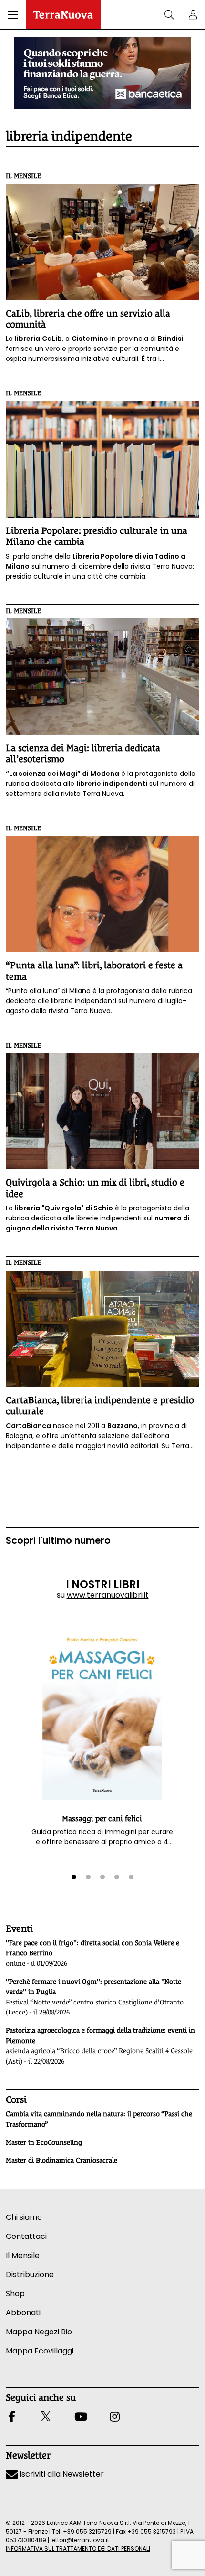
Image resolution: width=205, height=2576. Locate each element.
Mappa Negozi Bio (39, 2332)
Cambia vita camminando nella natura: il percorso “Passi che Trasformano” (99, 2119)
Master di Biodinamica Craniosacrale (61, 2160)
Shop (15, 2294)
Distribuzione (30, 2274)
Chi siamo (24, 2217)
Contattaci (26, 2236)
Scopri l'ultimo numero (58, 1541)
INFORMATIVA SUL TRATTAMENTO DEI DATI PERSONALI (78, 2549)
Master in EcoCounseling (44, 2142)
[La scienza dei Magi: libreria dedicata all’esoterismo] (102, 677)
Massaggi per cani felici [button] (102, 1818)
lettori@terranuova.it (80, 2540)
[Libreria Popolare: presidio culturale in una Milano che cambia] (102, 459)
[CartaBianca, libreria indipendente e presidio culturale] (102, 1329)
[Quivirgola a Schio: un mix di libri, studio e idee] (102, 1112)
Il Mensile (23, 176)
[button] (13, 15)
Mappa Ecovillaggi (40, 2351)
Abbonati (23, 2313)
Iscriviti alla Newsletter (61, 2474)
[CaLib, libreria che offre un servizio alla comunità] (102, 242)
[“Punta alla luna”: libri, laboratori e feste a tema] (102, 894)
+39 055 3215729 (87, 2531)
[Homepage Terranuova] (63, 15)
